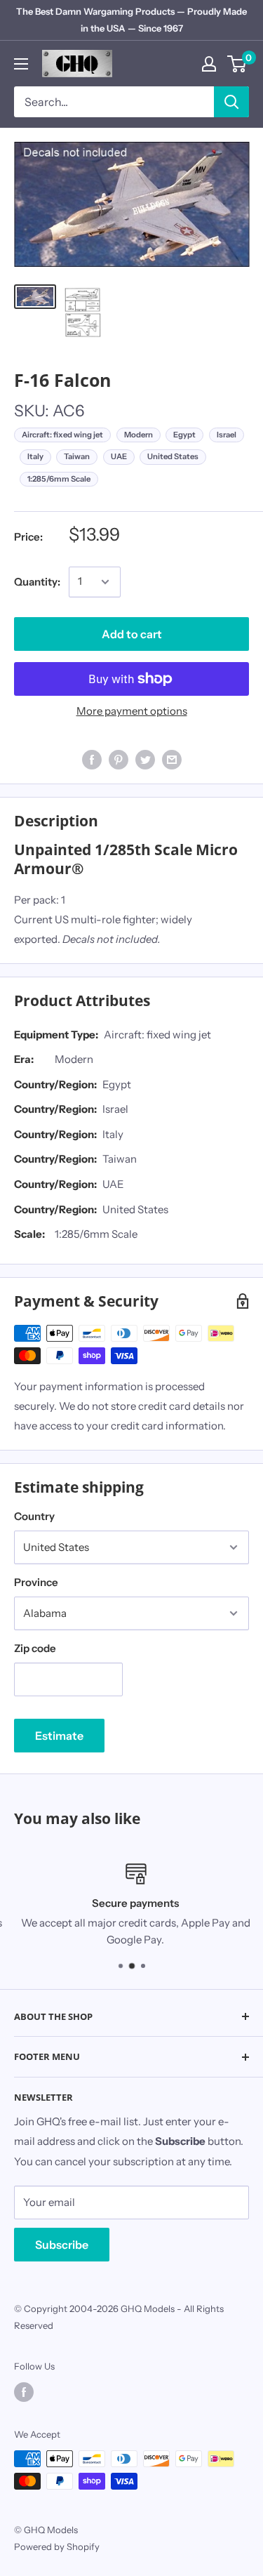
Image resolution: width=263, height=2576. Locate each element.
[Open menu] (21, 64)
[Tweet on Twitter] (145, 759)
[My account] (209, 64)
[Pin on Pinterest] (119, 759)
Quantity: (37, 582)
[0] (237, 64)
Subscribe (62, 2245)
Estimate (59, 1736)
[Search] (231, 102)
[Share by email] (172, 759)
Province (36, 1582)
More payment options (132, 711)
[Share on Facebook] (92, 759)
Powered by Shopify (57, 2547)
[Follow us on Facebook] (24, 2392)
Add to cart (132, 634)
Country (34, 1516)
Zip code (35, 1648)
